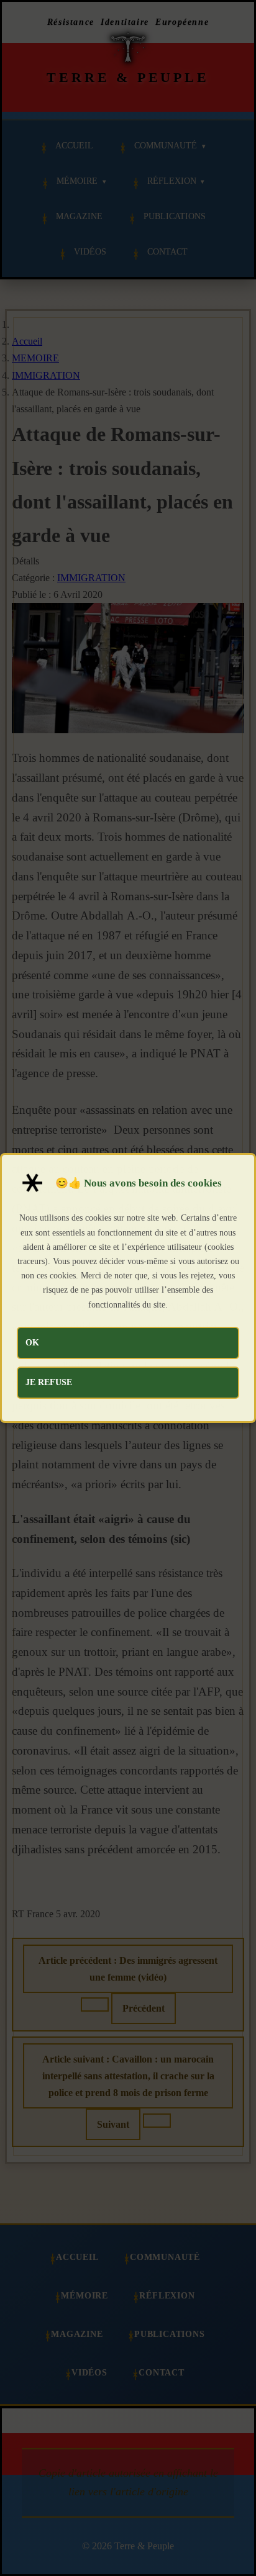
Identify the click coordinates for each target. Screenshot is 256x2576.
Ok (32, 1342)
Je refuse (49, 1382)
